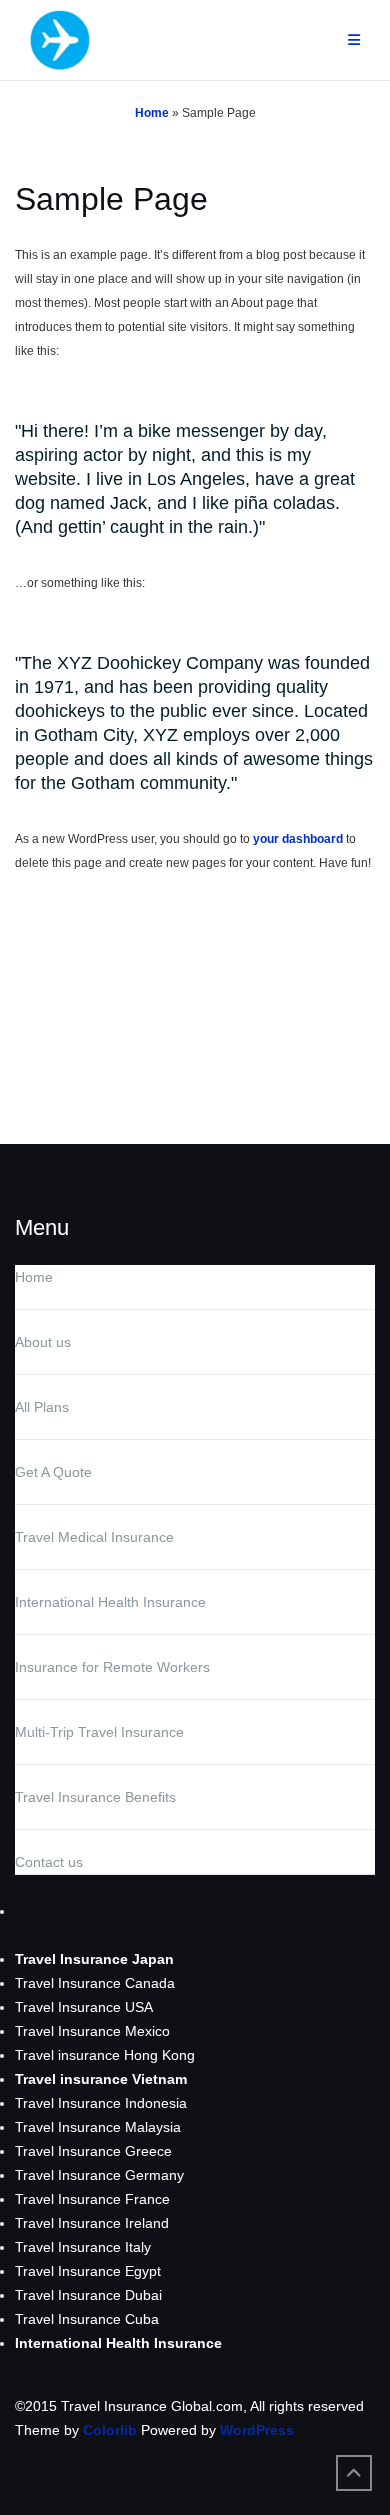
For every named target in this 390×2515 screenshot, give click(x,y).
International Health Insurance (110, 1602)
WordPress (257, 2430)
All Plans (42, 1407)
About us (43, 1342)
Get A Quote (53, 1472)
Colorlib (110, 2430)
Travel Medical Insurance (94, 1537)
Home (152, 113)
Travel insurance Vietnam (101, 2079)
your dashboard (298, 839)
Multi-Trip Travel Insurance (99, 1732)
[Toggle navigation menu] (354, 40)
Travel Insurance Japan (94, 1959)
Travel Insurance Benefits (95, 1797)
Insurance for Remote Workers (112, 1667)
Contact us (49, 1862)
